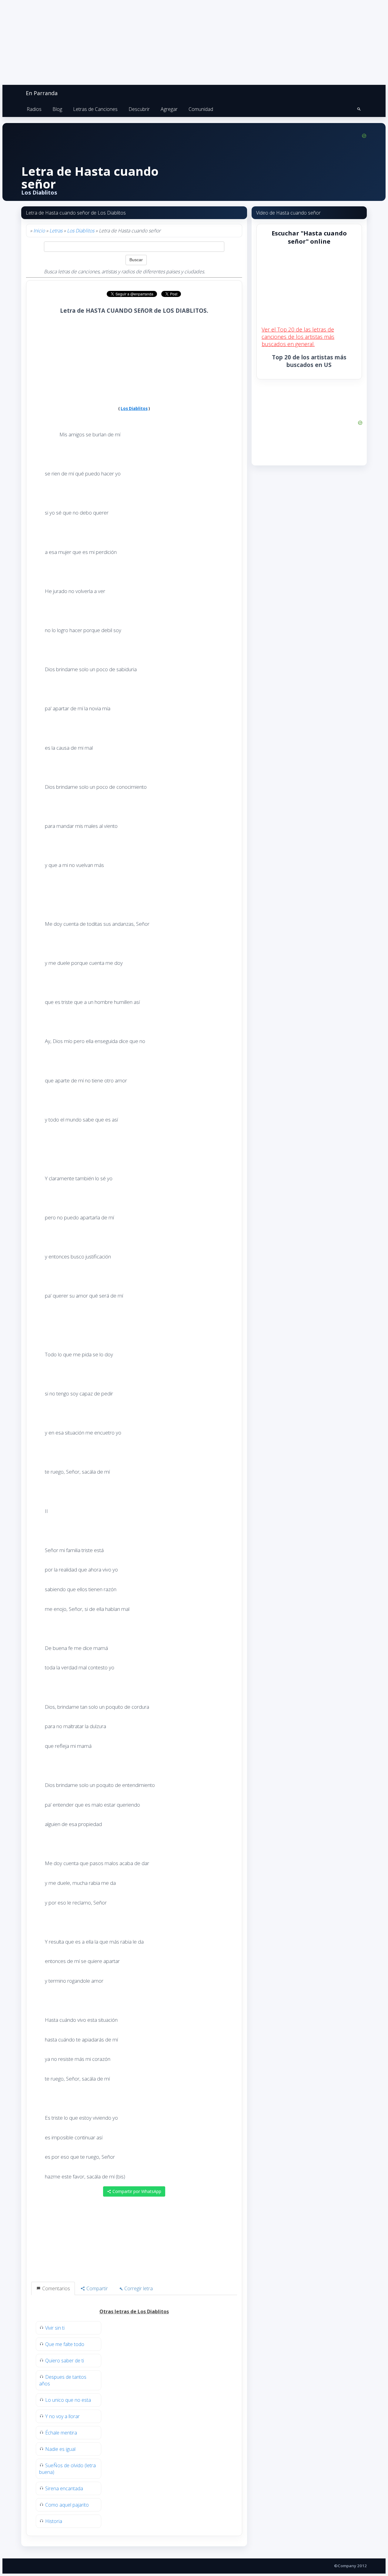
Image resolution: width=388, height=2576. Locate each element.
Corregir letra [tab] (138, 2288)
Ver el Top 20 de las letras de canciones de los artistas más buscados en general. (298, 337)
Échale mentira (61, 2433)
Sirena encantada (64, 2488)
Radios (34, 109)
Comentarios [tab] (55, 2288)
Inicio (39, 231)
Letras (56, 231)
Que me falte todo (65, 2344)
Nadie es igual (60, 2449)
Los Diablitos (81, 231)
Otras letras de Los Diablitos (134, 2311)
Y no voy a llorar (62, 2416)
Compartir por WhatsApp (136, 2191)
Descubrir (139, 109)
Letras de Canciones (95, 109)
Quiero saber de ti (65, 2361)
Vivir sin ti (55, 2328)
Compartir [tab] (97, 2288)
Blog (57, 109)
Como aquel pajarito (67, 2505)
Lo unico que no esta (68, 2400)
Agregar (169, 109)
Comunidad (201, 109)
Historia (54, 2521)
